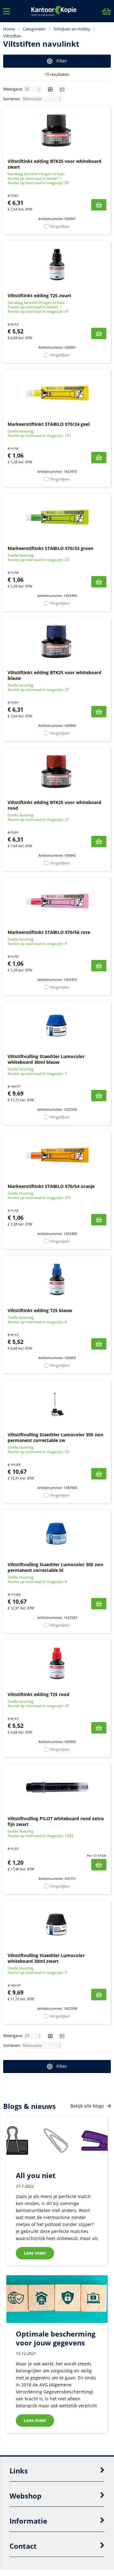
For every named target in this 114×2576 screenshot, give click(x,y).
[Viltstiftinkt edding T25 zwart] (57, 265)
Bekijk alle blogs (88, 2106)
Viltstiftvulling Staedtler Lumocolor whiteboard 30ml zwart (46, 1958)
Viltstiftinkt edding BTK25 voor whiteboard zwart (54, 164)
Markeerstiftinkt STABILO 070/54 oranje (51, 1186)
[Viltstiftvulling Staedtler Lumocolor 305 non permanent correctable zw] (57, 1404)
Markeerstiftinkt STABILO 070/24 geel (49, 424)
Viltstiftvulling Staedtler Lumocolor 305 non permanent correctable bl (55, 1567)
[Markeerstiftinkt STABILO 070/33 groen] (57, 517)
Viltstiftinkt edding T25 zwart (39, 295)
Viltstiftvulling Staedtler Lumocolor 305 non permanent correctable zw (55, 1437)
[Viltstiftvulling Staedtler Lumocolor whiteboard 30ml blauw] (57, 1025)
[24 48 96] (34, 89)
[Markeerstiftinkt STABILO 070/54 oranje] (57, 1155)
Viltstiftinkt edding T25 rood (38, 1694)
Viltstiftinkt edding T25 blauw (40, 1310)
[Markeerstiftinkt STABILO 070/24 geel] (57, 393)
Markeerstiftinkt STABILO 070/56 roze (49, 932)
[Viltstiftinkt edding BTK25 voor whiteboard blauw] (57, 641)
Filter (62, 61)
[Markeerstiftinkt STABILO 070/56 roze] (57, 901)
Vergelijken (60, 226)
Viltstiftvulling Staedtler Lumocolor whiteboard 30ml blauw (46, 1059)
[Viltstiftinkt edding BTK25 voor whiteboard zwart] (57, 130)
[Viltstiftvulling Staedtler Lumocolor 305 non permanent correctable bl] (57, 1533)
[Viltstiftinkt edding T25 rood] (57, 1663)
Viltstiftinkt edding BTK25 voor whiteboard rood (54, 805)
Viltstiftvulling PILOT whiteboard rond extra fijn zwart (56, 1821)
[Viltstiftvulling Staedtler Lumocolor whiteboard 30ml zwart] (57, 1924)
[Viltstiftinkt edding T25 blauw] (57, 1279)
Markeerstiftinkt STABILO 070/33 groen (51, 548)
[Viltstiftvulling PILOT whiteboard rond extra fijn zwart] (57, 1788)
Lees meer (35, 2253)
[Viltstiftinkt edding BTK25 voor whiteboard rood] (57, 771)
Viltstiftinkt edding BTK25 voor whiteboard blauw (54, 675)
